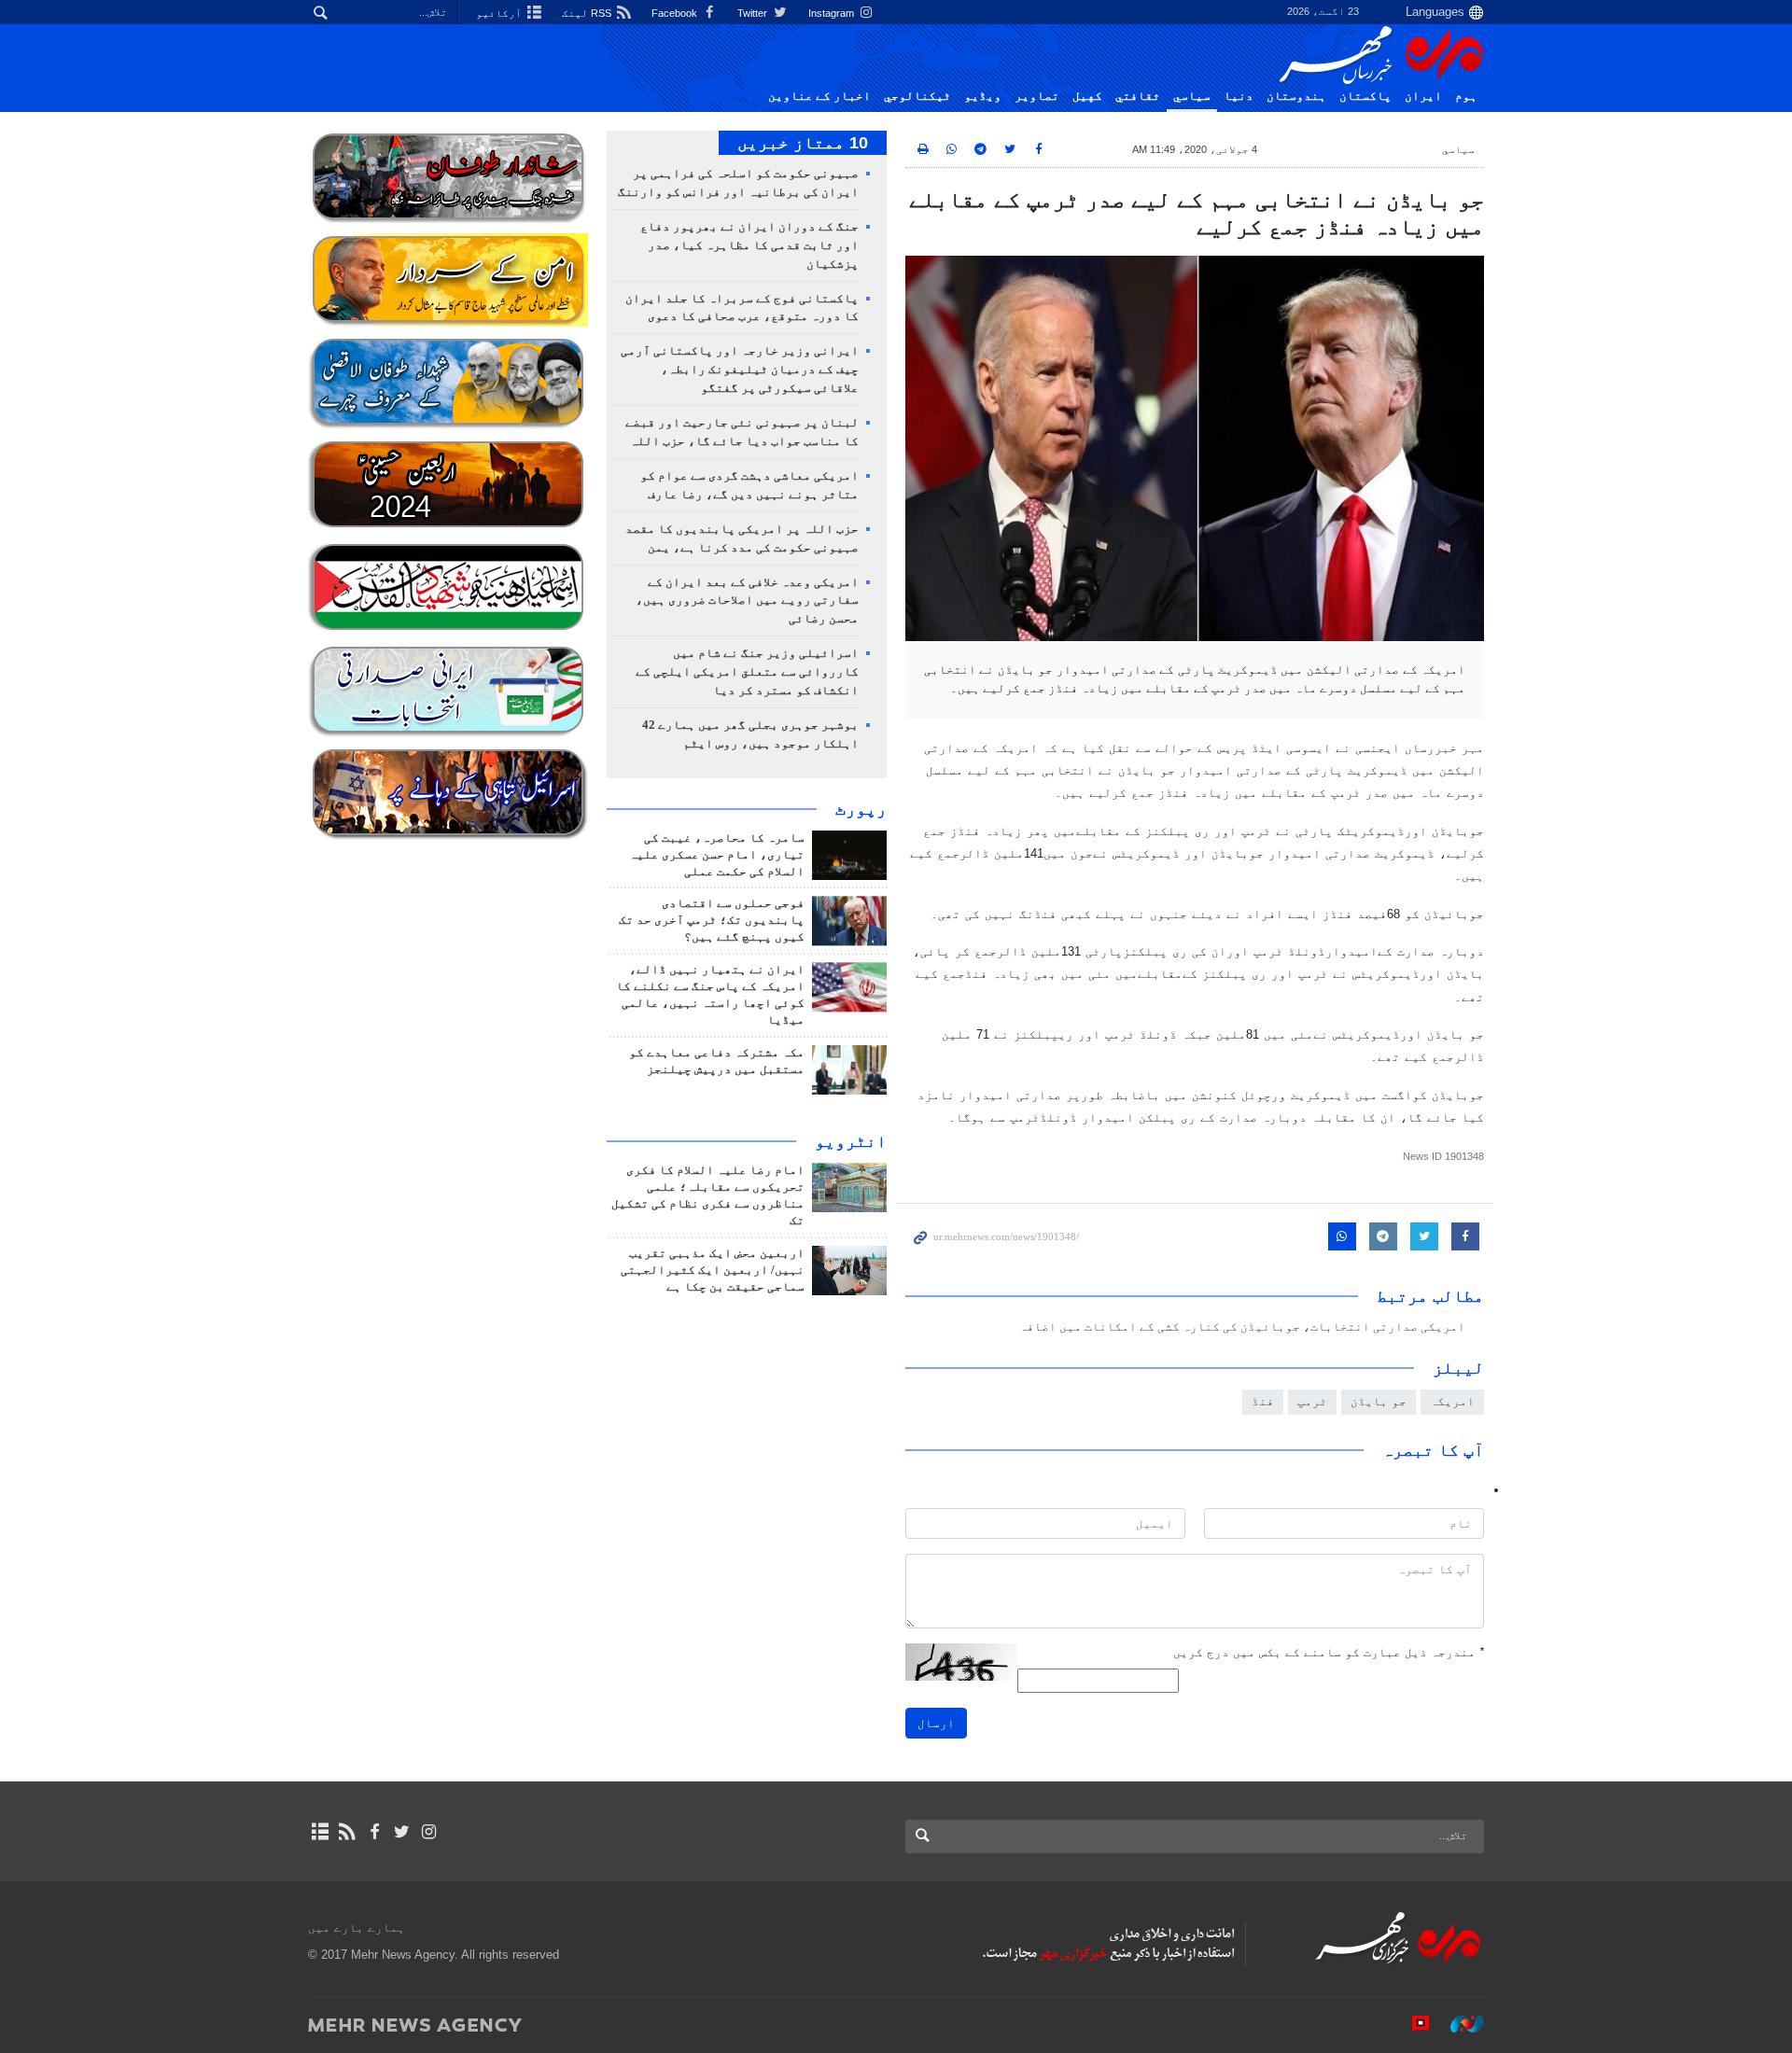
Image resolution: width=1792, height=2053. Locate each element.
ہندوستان (1296, 96)
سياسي (1192, 96)
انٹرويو (851, 1141)
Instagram (833, 13)
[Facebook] (374, 1832)
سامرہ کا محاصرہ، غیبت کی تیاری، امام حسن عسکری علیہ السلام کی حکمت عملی (717, 855)
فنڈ (1263, 1401)
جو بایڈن (1379, 1401)
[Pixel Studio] (1411, 2024)
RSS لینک (588, 13)
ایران (1423, 96)
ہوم (1466, 96)
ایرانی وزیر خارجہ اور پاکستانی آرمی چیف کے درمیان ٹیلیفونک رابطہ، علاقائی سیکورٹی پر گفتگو (740, 370)
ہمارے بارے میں (357, 1927)
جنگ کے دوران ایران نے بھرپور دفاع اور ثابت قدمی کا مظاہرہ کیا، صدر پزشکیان (749, 245)
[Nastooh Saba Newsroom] (1458, 2024)
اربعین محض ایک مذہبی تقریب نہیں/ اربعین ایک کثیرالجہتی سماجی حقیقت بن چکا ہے (713, 1270)
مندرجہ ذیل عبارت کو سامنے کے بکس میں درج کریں (1329, 1652)
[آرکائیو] (320, 1832)
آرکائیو (500, 13)
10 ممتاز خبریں (803, 143)
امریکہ (1452, 1401)
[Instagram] (429, 1832)
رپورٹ (861, 809)
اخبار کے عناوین (819, 96)
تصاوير (1037, 96)
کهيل (1087, 96)
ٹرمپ (1312, 1401)
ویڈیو (983, 96)
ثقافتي (1138, 96)
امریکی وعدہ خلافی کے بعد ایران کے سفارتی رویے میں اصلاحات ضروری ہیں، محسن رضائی (747, 601)
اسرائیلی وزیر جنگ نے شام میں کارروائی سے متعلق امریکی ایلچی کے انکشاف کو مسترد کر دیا (747, 672)
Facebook (676, 13)
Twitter (754, 13)
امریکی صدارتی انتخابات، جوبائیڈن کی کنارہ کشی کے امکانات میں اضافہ (1242, 1327)
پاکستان (1365, 96)
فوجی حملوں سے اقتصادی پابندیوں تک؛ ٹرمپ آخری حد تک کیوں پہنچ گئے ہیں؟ (712, 920)
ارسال (936, 1723)
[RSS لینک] (347, 1832)
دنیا (1239, 96)
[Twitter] (402, 1832)
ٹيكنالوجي (917, 96)
